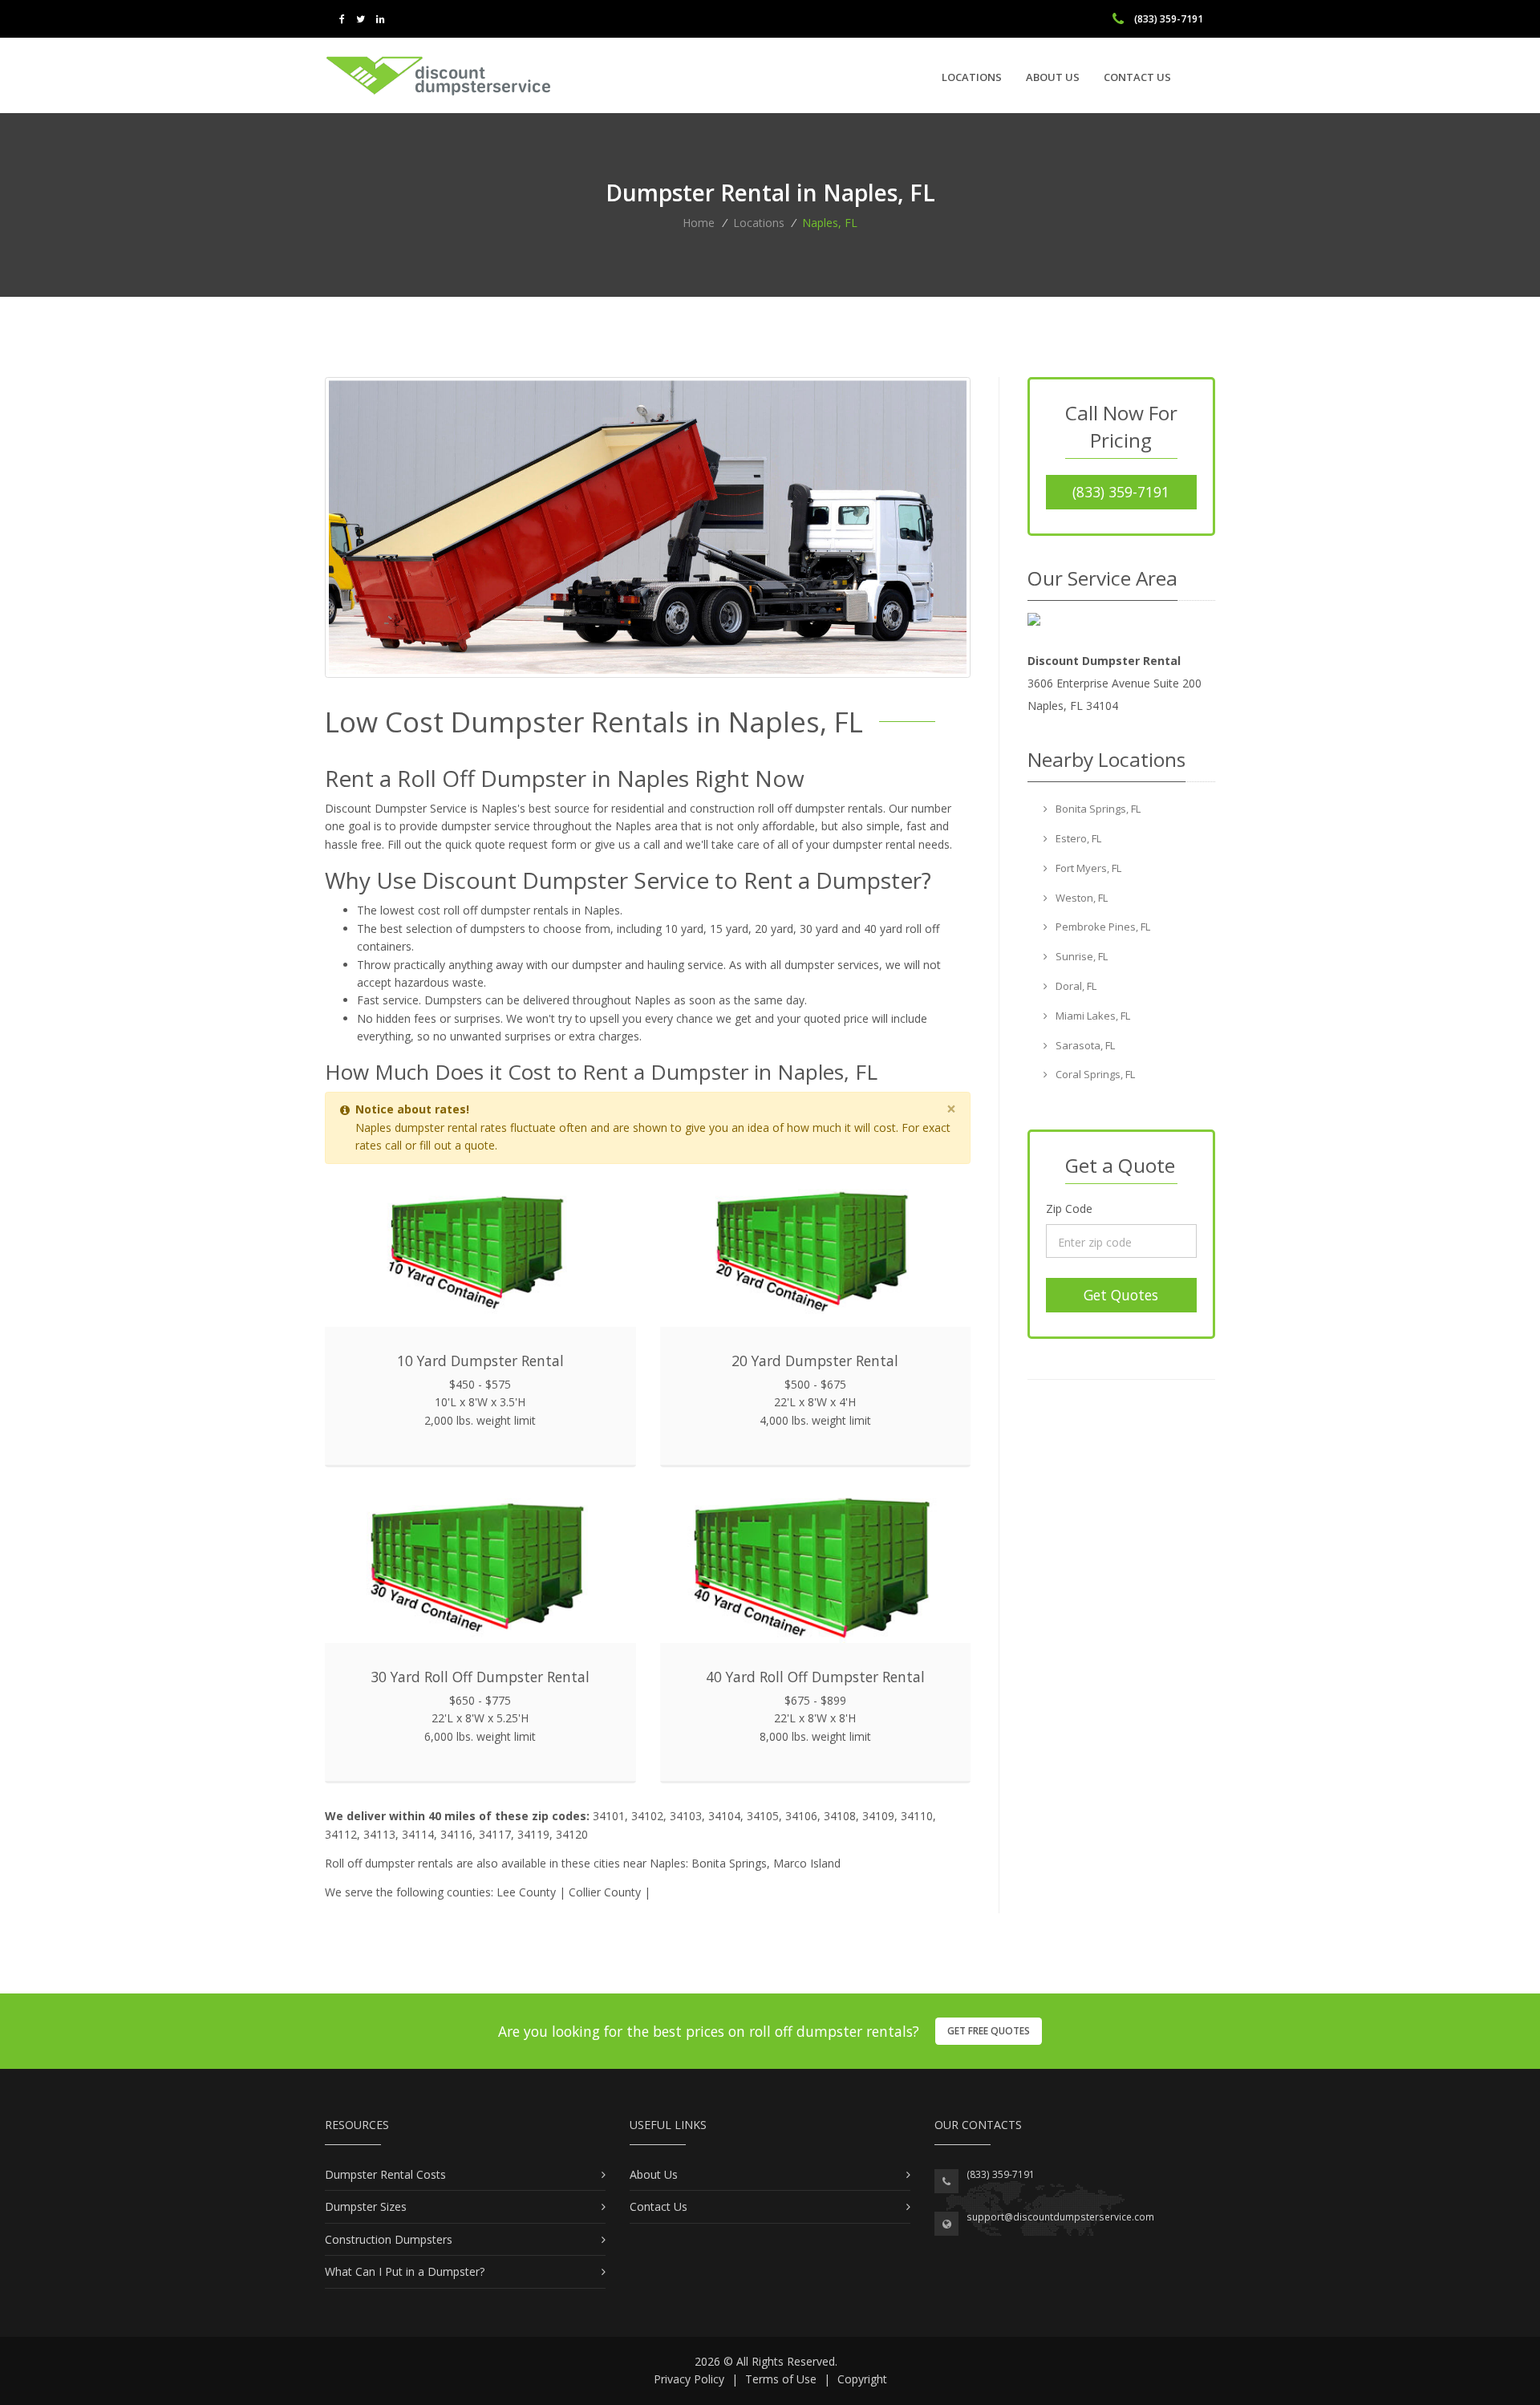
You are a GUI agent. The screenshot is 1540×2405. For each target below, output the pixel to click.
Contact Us (1137, 77)
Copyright (862, 2379)
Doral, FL (1075, 986)
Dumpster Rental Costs (385, 2174)
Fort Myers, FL (1087, 868)
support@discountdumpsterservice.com (1060, 2217)
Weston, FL (1080, 898)
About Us (1053, 77)
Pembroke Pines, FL (1102, 927)
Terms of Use (781, 2379)
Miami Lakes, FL (1092, 1016)
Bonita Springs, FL (1097, 809)
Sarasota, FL (1084, 1045)
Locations (972, 77)
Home (699, 223)
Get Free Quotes (989, 2031)
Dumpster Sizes (366, 2206)
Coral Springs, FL (1094, 1074)
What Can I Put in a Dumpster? (405, 2271)
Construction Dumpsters (389, 2239)
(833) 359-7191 (1121, 492)
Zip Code (1069, 1209)
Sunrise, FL (1080, 956)
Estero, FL (1077, 838)
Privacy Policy (689, 2379)
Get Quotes (1121, 1295)
